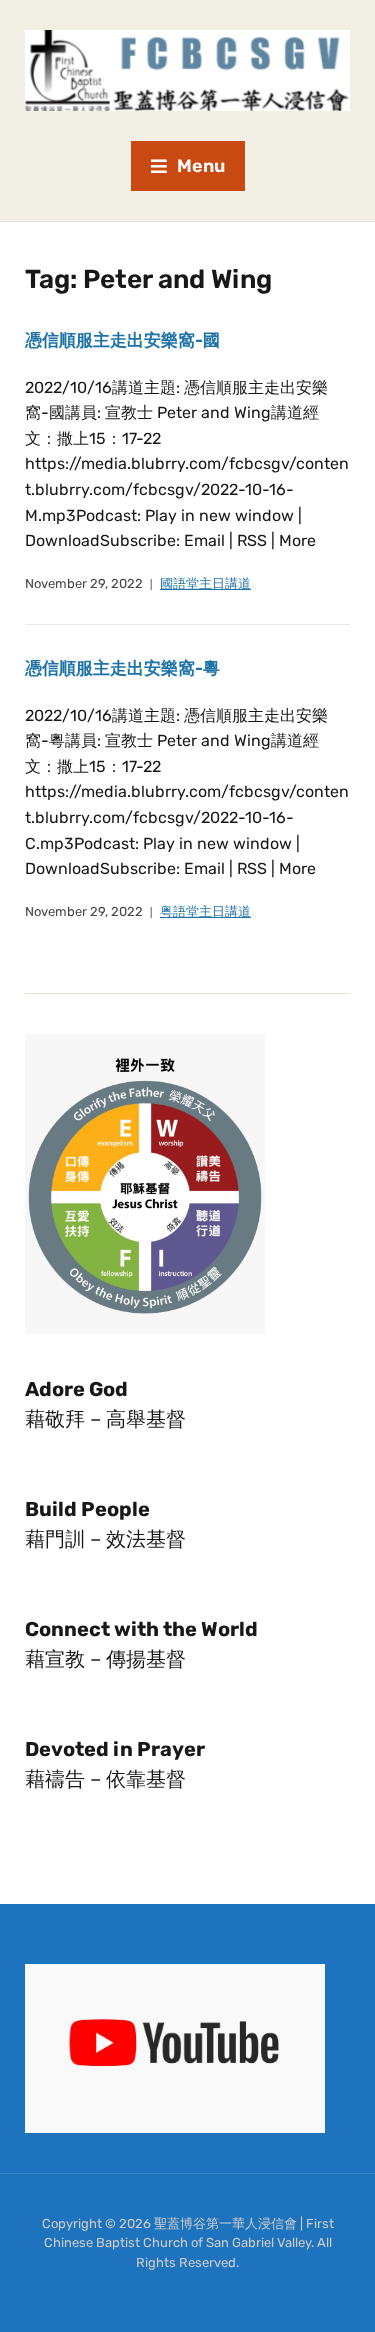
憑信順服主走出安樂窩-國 (122, 340)
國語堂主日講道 (205, 583)
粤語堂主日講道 (205, 911)
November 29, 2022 (84, 583)
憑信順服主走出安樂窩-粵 (122, 668)
